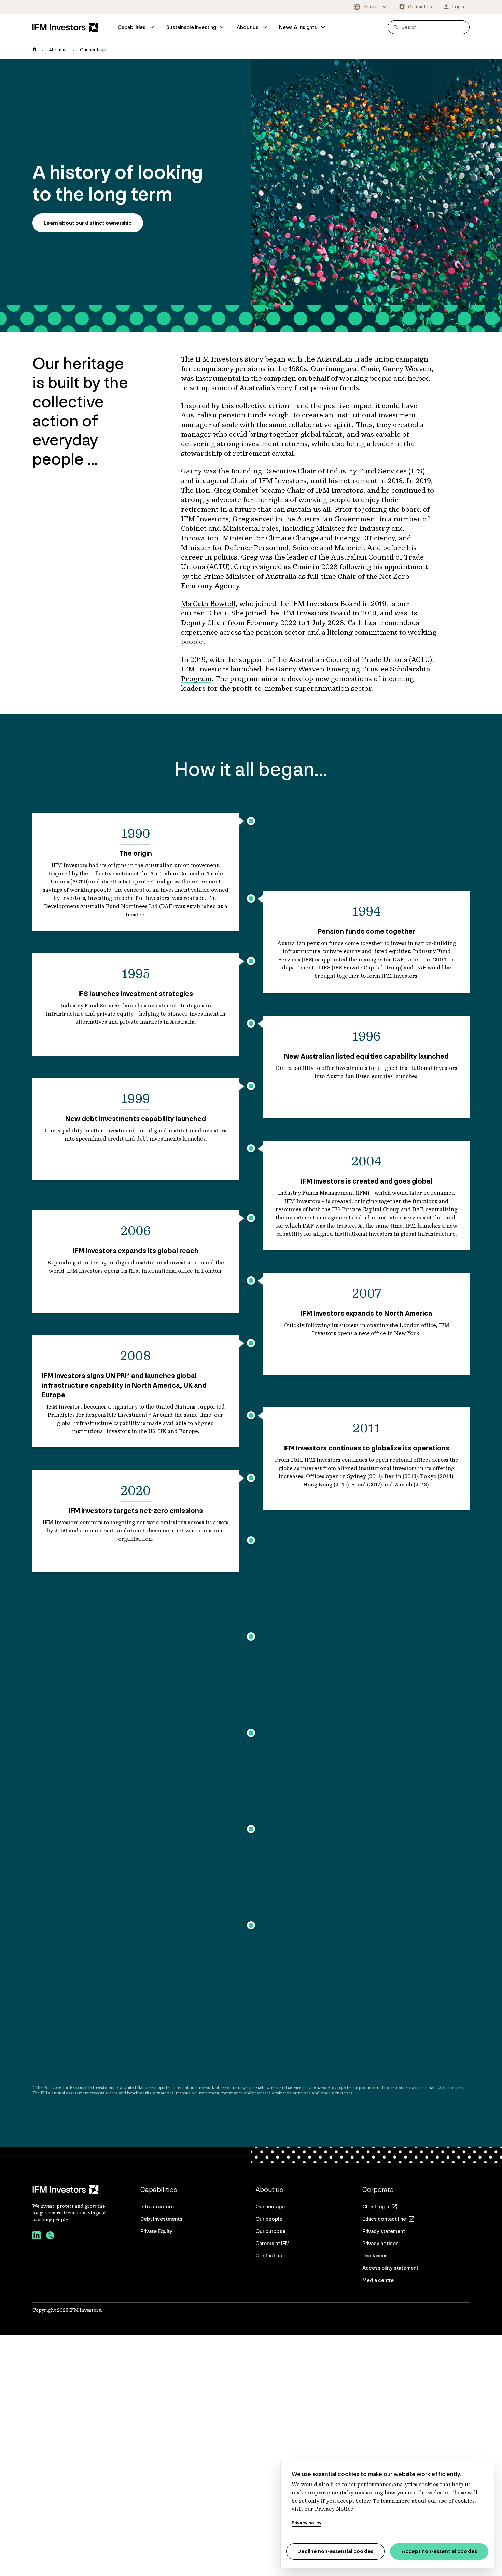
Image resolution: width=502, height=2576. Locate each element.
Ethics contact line (384, 2219)
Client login (376, 2206)
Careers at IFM (273, 2243)
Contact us (269, 2256)
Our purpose (270, 2231)
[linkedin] (37, 2236)
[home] (34, 50)
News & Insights (298, 27)
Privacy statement (384, 2231)
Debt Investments (161, 2219)
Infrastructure (157, 2206)
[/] (66, 27)
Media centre (378, 2280)
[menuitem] (136, 27)
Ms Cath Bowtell (208, 603)
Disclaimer (374, 2256)
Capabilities (132, 27)
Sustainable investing (191, 27)
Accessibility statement (390, 2268)
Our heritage (270, 2206)
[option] (371, 7)
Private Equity (156, 2231)
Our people (269, 2219)
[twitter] (50, 2236)
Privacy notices (380, 2243)
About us (248, 27)
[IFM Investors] (70, 2190)
